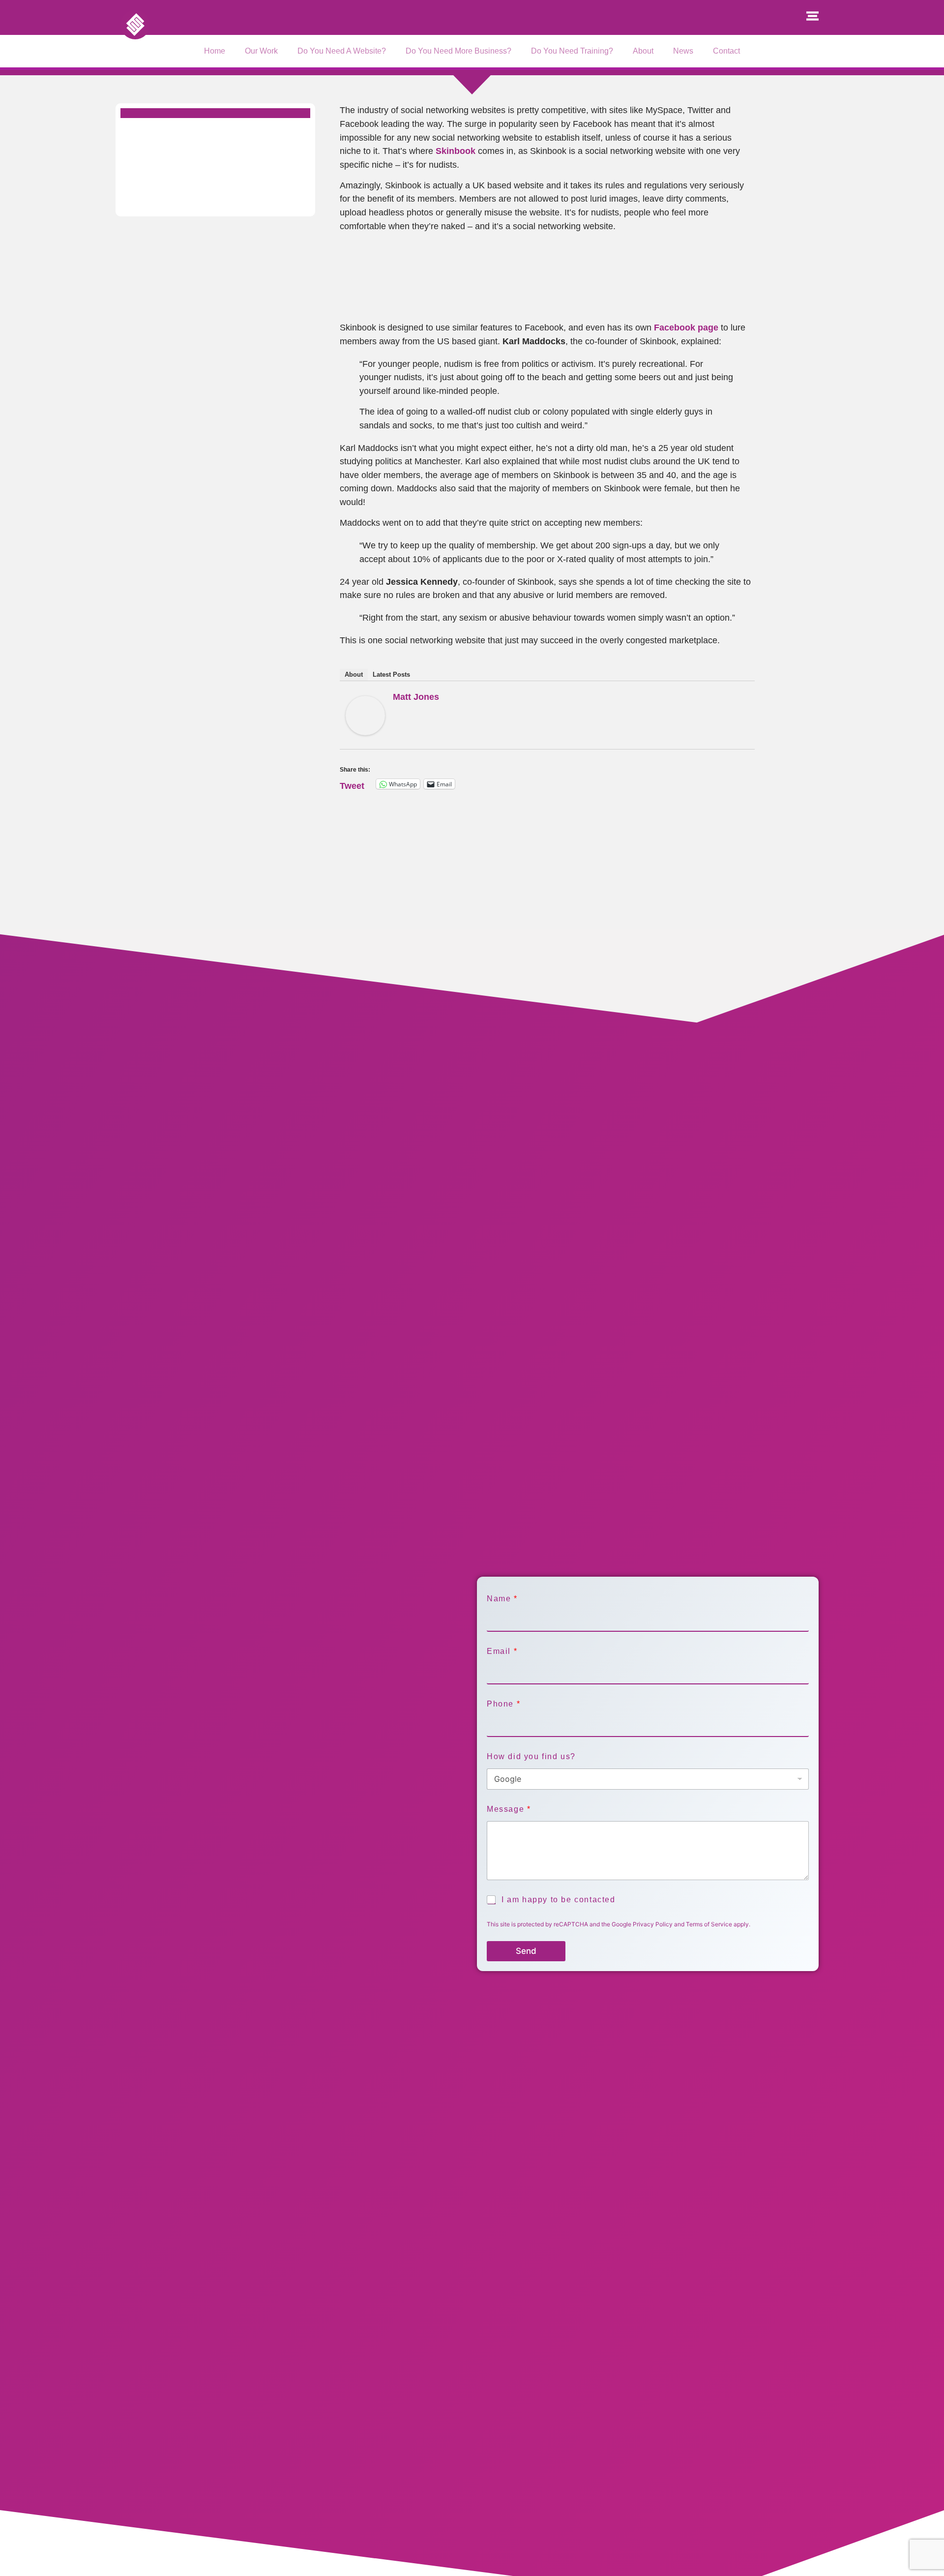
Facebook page (686, 327)
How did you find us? (531, 1756)
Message (508, 1809)
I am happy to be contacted (559, 1900)
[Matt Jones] (365, 732)
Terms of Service (709, 1924)
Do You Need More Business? (458, 51)
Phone (503, 1704)
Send (526, 1951)
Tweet (352, 784)
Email (502, 1651)
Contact (726, 51)
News (683, 51)
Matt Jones (416, 697)
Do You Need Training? (572, 51)
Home (215, 51)
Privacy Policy (653, 1924)
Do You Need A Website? (342, 51)
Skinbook (456, 151)
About (643, 51)
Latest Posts (391, 674)
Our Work (261, 51)
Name (502, 1599)
